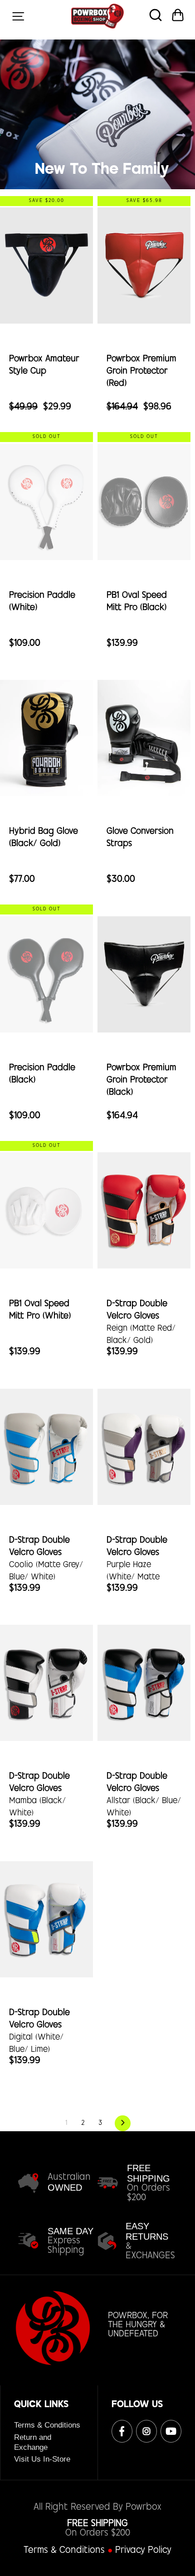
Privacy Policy (143, 2551)
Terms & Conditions (47, 2425)
